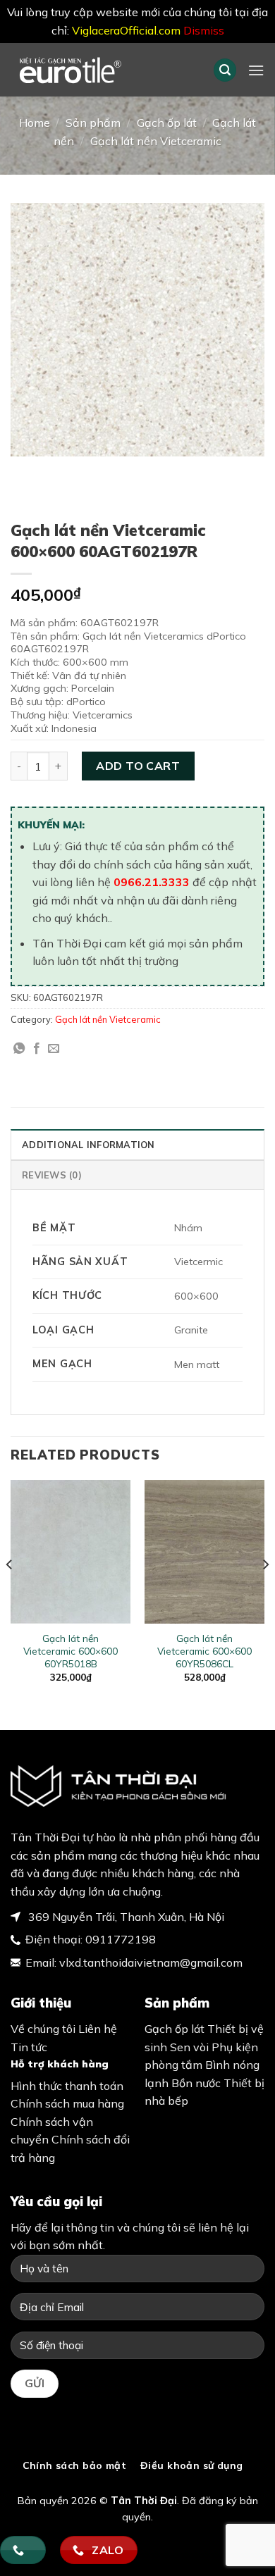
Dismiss (204, 30)
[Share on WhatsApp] (19, 1049)
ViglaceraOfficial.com (126, 30)
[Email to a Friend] (54, 1049)
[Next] (265, 1593)
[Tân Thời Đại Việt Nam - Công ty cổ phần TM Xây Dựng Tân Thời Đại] (101, 70)
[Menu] (256, 70)
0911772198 (121, 1939)
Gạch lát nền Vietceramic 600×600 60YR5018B (71, 1650)
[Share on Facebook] (37, 1049)
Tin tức (29, 2047)
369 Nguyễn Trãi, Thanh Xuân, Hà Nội (125, 1917)
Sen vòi (189, 2047)
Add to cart (138, 766)
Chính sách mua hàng (67, 2103)
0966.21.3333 (152, 882)
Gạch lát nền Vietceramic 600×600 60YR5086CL (204, 1650)
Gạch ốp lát (167, 123)
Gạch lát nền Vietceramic (156, 141)
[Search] (225, 70)
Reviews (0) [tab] (52, 1175)
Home (35, 123)
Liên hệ (98, 2029)
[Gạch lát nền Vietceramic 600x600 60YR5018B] (71, 1552)
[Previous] (10, 1593)
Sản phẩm (93, 123)
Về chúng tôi (43, 2029)
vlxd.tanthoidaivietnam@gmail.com (151, 1962)
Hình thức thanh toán (67, 2086)
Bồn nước (196, 2083)
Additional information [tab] (88, 1145)
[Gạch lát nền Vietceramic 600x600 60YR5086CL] (204, 1552)
